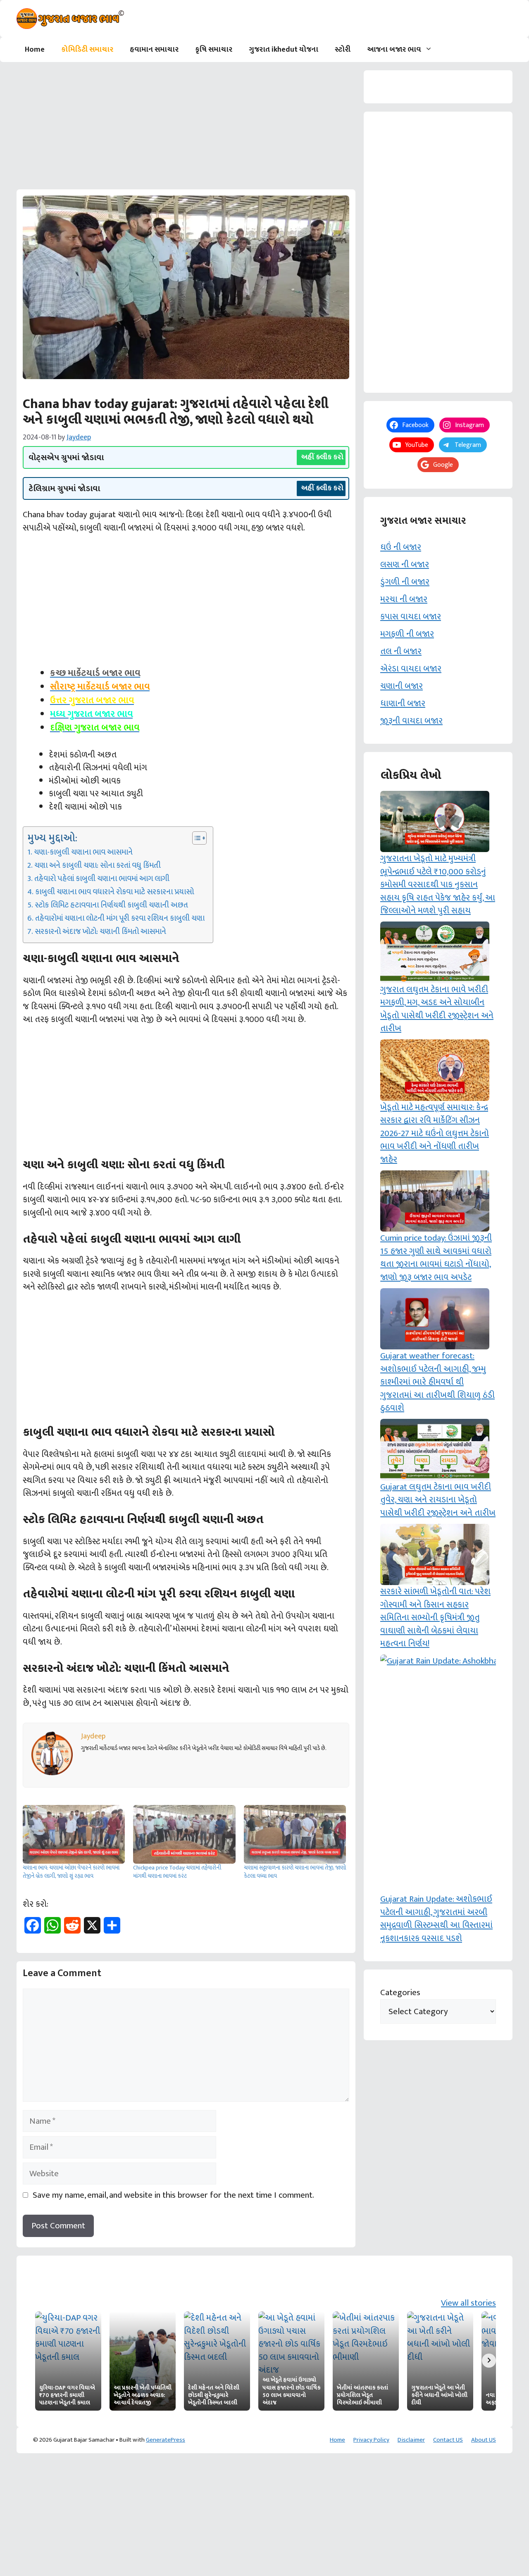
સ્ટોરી (343, 50)
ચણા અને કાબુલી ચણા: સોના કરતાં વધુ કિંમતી (98, 866)
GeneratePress (166, 2440)
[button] (431, 50)
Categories (400, 1993)
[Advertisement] (186, 128)
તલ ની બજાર (401, 651)
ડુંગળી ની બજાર (405, 582)
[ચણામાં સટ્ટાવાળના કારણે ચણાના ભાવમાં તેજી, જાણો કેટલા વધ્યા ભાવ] (295, 1834)
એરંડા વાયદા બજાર (411, 669)
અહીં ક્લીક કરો (322, 457)
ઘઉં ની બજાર (401, 547)
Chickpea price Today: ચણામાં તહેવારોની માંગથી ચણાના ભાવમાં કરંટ (177, 1872)
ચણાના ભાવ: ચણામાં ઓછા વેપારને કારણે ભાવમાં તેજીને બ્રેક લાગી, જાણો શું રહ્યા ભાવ (71, 1872)
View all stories (468, 2303)
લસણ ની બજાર (405, 565)
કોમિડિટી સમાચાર (87, 50)
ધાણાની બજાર (403, 703)
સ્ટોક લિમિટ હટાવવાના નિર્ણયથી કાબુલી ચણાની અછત (111, 905)
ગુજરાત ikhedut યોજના (284, 50)
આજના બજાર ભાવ (394, 50)
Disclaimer (411, 2440)
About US (484, 2440)
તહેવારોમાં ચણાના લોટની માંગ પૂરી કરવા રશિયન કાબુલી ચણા (120, 919)
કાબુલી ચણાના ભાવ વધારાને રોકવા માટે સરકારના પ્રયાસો (114, 892)
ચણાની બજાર (402, 686)
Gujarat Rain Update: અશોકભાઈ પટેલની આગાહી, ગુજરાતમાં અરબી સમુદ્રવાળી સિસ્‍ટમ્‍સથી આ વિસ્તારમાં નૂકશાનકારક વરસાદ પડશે (436, 1919)
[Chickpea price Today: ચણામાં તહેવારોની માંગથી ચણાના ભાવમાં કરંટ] (184, 1834)
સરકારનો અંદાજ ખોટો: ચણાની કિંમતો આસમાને (100, 932)
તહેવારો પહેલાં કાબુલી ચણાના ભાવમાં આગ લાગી (102, 879)
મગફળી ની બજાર (407, 634)
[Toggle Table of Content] (195, 838)
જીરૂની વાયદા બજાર (411, 721)
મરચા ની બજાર (404, 599)
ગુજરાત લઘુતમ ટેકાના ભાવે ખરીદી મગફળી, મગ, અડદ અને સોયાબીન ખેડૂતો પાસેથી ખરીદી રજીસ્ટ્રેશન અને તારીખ (437, 1009)
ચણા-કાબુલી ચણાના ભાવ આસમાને (83, 852)
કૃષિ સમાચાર (214, 50)
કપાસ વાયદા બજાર (411, 617)
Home (35, 50)
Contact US (448, 2440)
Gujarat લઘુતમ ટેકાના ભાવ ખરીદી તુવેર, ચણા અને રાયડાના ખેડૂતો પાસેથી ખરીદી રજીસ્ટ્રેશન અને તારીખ (438, 1500)
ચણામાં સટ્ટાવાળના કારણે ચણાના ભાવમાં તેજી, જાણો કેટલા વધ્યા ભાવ (295, 1872)
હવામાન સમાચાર (154, 50)
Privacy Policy (371, 2440)
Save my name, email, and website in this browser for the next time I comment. (173, 2195)
